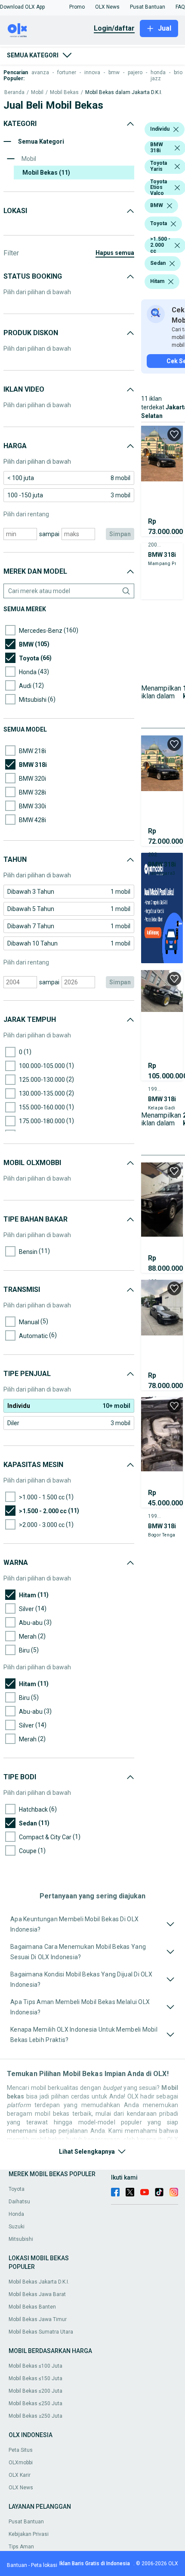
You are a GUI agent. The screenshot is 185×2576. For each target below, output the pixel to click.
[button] (22, 7)
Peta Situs (21, 2450)
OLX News (21, 2488)
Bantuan (17, 2565)
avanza (40, 72)
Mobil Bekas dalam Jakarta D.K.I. (124, 93)
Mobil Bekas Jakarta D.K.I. (39, 2282)
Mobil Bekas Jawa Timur (38, 2319)
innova (92, 72)
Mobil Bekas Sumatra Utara (41, 2332)
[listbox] (176, 129)
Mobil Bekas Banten (32, 2307)
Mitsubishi (21, 2239)
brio (178, 72)
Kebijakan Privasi (29, 2534)
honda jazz (158, 75)
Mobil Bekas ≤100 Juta (35, 2366)
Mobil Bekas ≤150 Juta (35, 2378)
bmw (114, 72)
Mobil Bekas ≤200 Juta (35, 2391)
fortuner (67, 72)
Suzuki (17, 2227)
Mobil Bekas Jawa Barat (37, 2294)
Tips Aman (21, 2547)
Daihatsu (19, 2202)
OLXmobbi (21, 2463)
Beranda (14, 93)
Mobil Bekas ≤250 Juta (35, 2403)
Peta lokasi (44, 2565)
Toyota (17, 2189)
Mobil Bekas (64, 93)
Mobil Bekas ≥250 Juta (35, 2416)
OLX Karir (20, 2475)
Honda (16, 2214)
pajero (135, 72)
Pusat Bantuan (26, 2522)
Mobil (37, 93)
